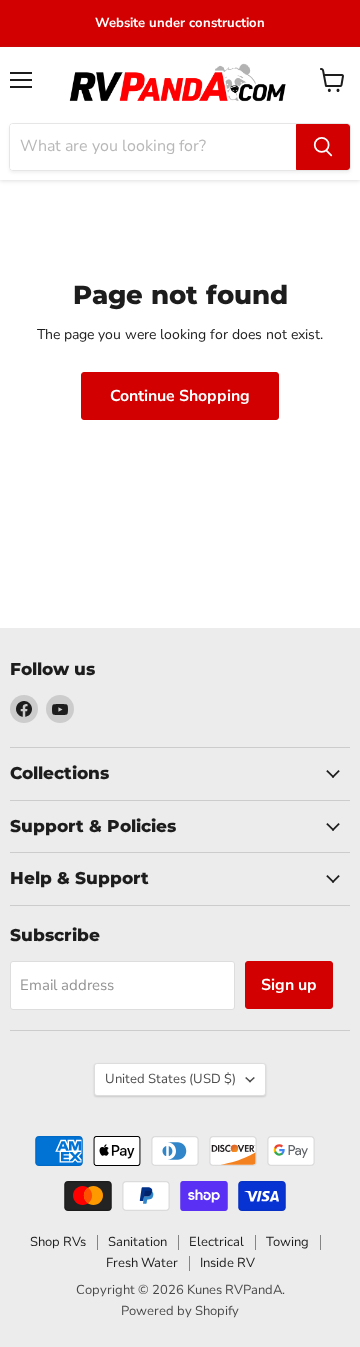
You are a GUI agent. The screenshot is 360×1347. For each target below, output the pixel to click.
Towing (287, 1242)
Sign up (289, 985)
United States (170, 1079)
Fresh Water (142, 1263)
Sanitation (137, 1242)
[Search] (323, 147)
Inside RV (227, 1263)
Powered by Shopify (180, 1311)
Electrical (216, 1242)
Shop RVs (58, 1242)
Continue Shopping (180, 396)
